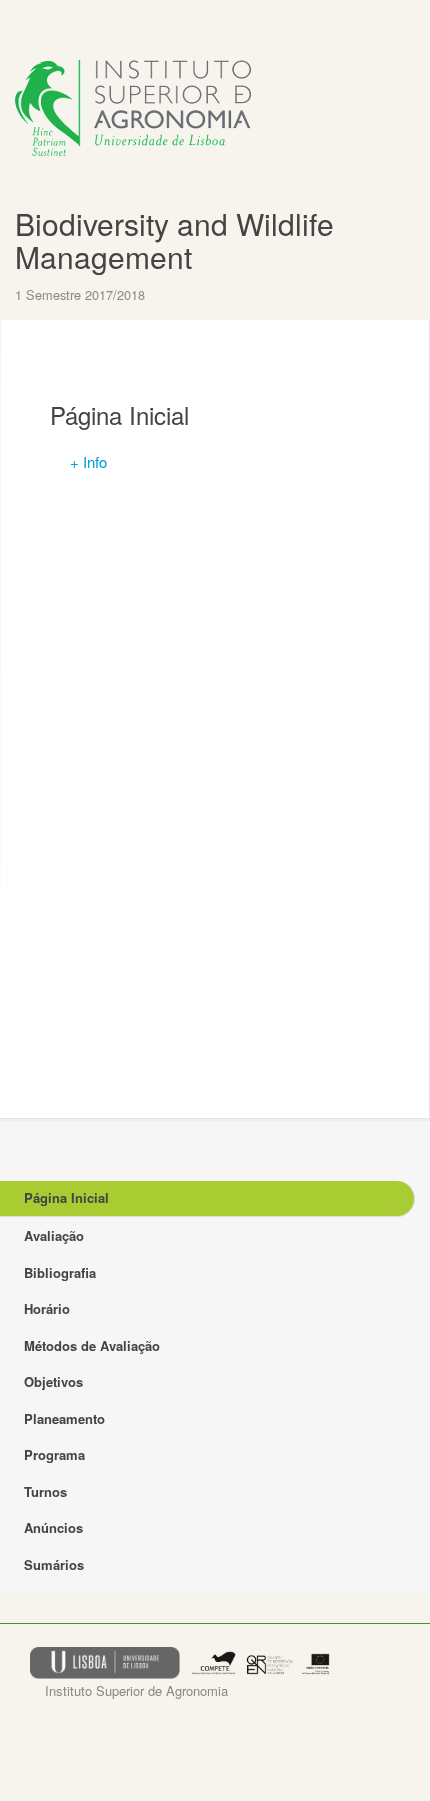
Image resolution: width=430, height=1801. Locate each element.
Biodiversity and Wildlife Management (174, 240)
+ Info (88, 461)
